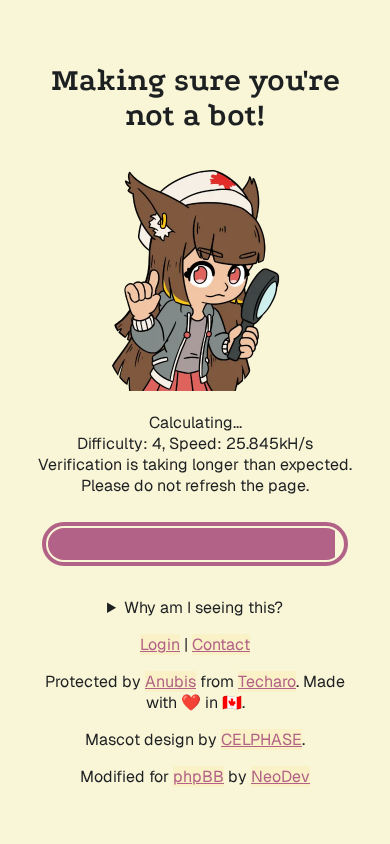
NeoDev (280, 776)
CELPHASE (261, 739)
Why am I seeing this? (203, 607)
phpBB (198, 776)
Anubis (170, 681)
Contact (221, 644)
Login (160, 644)
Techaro (267, 681)
